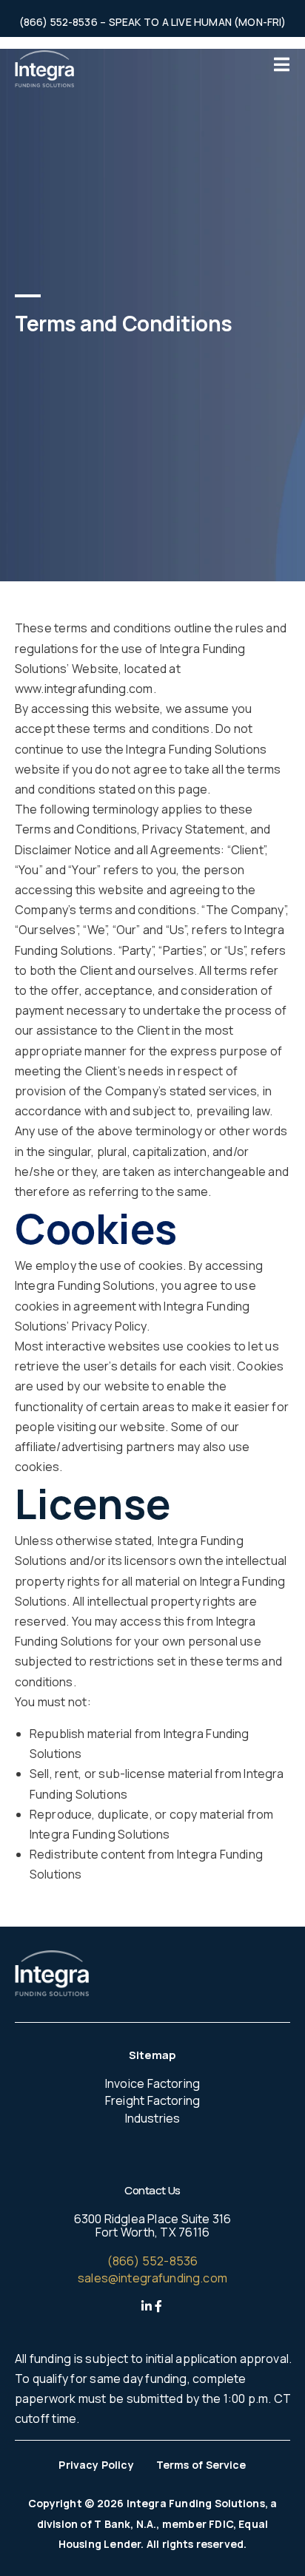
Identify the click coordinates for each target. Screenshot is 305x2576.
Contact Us (152, 2190)
